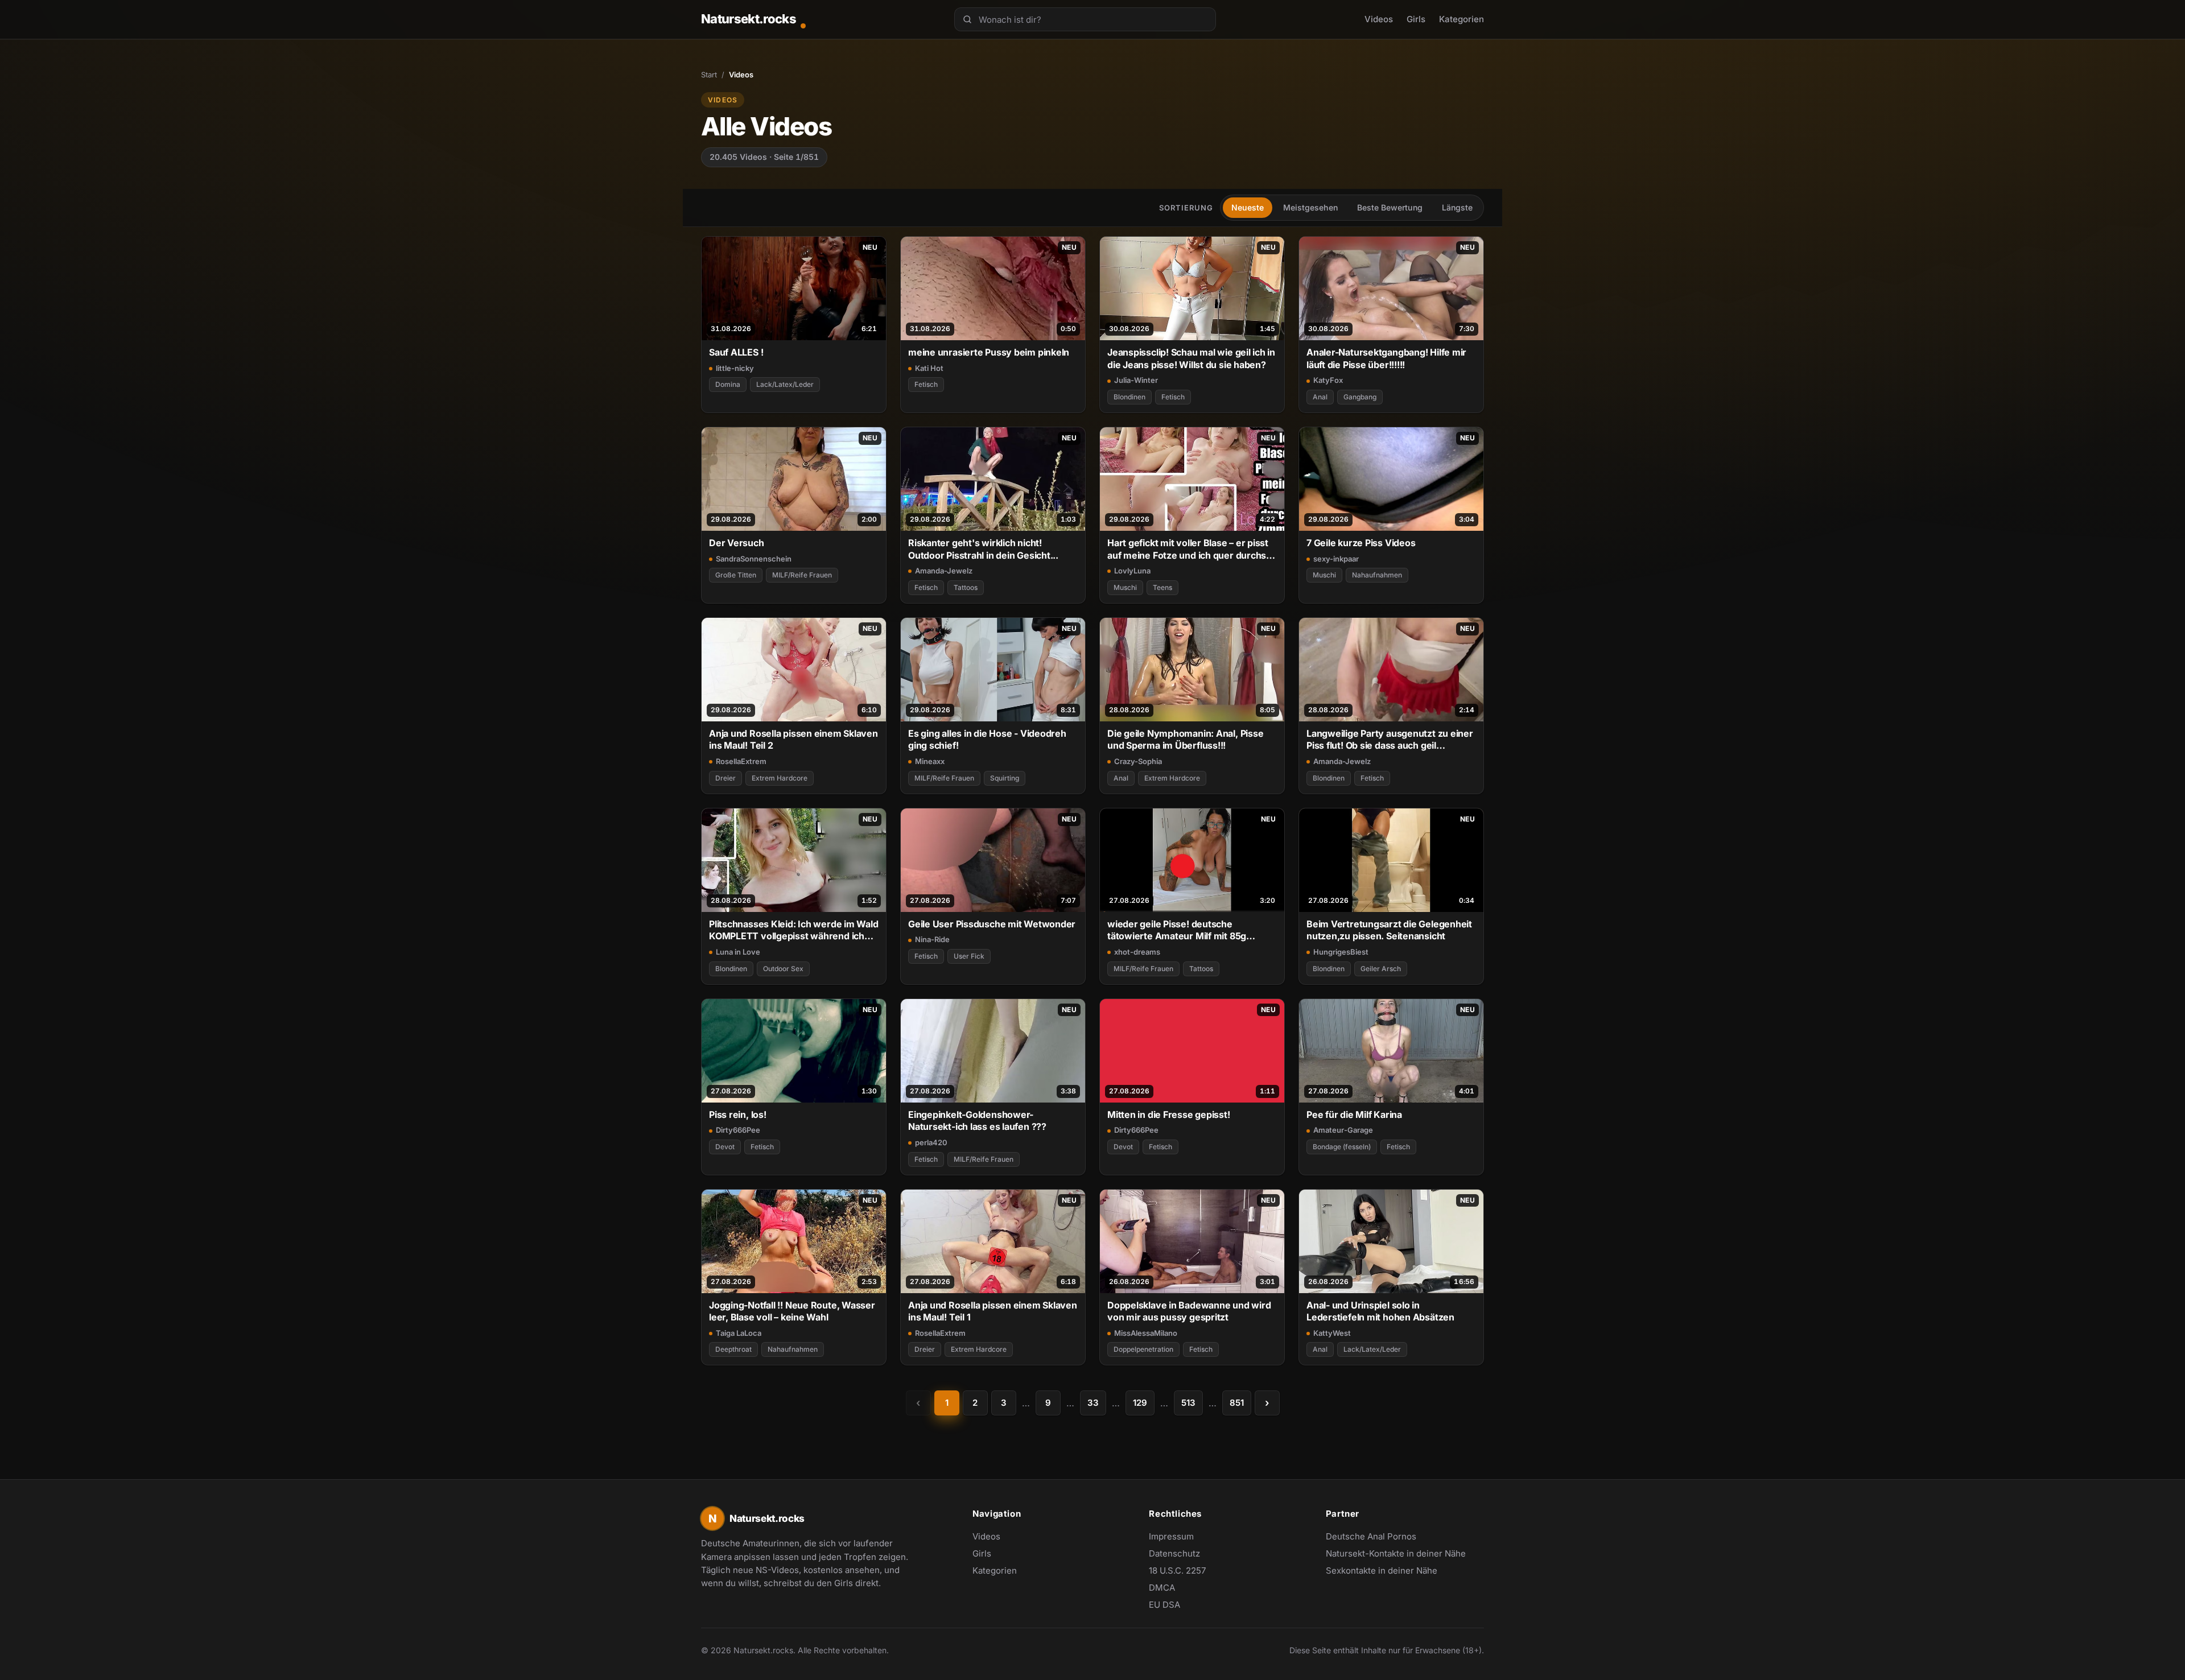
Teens (1162, 587)
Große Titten (736, 575)
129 (1140, 1403)
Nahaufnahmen (1377, 575)
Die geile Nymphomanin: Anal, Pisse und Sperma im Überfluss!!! (1185, 739)
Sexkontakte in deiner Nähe (1382, 1571)
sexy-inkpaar (1336, 559)
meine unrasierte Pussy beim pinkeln (989, 352)
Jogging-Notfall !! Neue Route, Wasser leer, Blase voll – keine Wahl (792, 1311)
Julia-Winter (1136, 380)
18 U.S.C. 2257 (1177, 1570)
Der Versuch (737, 543)
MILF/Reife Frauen (802, 575)
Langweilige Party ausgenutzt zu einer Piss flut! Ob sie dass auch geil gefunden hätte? (1390, 740)
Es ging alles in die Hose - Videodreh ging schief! (987, 739)
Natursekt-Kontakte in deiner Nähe (1396, 1554)
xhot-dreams (1137, 952)
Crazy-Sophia (1138, 761)
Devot (725, 1147)
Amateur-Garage (1343, 1130)
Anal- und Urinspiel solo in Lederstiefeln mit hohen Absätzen (1380, 1311)
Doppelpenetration (1143, 1349)
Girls (1416, 19)
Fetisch (926, 384)
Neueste (1248, 207)
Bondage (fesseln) (1342, 1147)
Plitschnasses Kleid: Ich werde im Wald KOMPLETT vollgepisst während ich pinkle (794, 930)
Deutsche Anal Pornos (1377, 1537)
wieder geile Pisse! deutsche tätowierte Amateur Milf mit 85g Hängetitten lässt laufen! (1177, 930)
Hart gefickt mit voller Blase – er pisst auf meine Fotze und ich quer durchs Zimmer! (1188, 549)
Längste (1457, 207)
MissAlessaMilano (1146, 1333)
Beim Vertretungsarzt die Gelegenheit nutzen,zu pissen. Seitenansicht (1389, 930)
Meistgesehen (1310, 207)
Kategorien (1462, 19)
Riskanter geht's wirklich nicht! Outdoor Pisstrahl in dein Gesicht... (983, 549)
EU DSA (1164, 1605)
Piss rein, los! (738, 1115)
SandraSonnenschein (754, 559)
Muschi (1125, 587)
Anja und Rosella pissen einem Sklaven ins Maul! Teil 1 (993, 1311)
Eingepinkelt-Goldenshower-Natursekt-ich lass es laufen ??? (977, 1120)
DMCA (1162, 1588)
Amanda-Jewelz (944, 571)
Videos (1379, 19)
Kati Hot (929, 368)
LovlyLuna (1132, 571)
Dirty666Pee (738, 1130)
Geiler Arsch (1381, 969)
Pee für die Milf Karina (1354, 1115)
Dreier (725, 778)
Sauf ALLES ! (736, 352)
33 (1093, 1403)
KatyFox (1328, 380)
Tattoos (966, 587)
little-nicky (735, 368)
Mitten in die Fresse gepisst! (1169, 1115)
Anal (1320, 397)
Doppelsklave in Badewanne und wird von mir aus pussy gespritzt (1189, 1311)
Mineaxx (930, 761)
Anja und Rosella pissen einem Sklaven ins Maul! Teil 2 (793, 739)
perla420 (931, 1142)
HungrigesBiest (1341, 952)
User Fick (969, 956)
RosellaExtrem (741, 761)
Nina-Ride (932, 939)
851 (1237, 1403)
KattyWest (1332, 1333)
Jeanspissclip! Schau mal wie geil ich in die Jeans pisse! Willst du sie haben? (1191, 358)
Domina (728, 384)
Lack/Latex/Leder (785, 384)
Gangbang (1360, 397)
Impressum (1171, 1536)
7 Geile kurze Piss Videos (1361, 543)
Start (709, 75)
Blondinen (1129, 397)
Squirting (1005, 778)
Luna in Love (738, 952)
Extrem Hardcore (780, 778)
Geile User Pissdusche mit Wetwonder (992, 924)
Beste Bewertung (1390, 207)
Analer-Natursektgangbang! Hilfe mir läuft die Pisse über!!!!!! (1386, 358)
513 (1188, 1403)
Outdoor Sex (783, 969)
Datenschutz (1174, 1553)
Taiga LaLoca (739, 1333)
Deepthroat (733, 1349)
